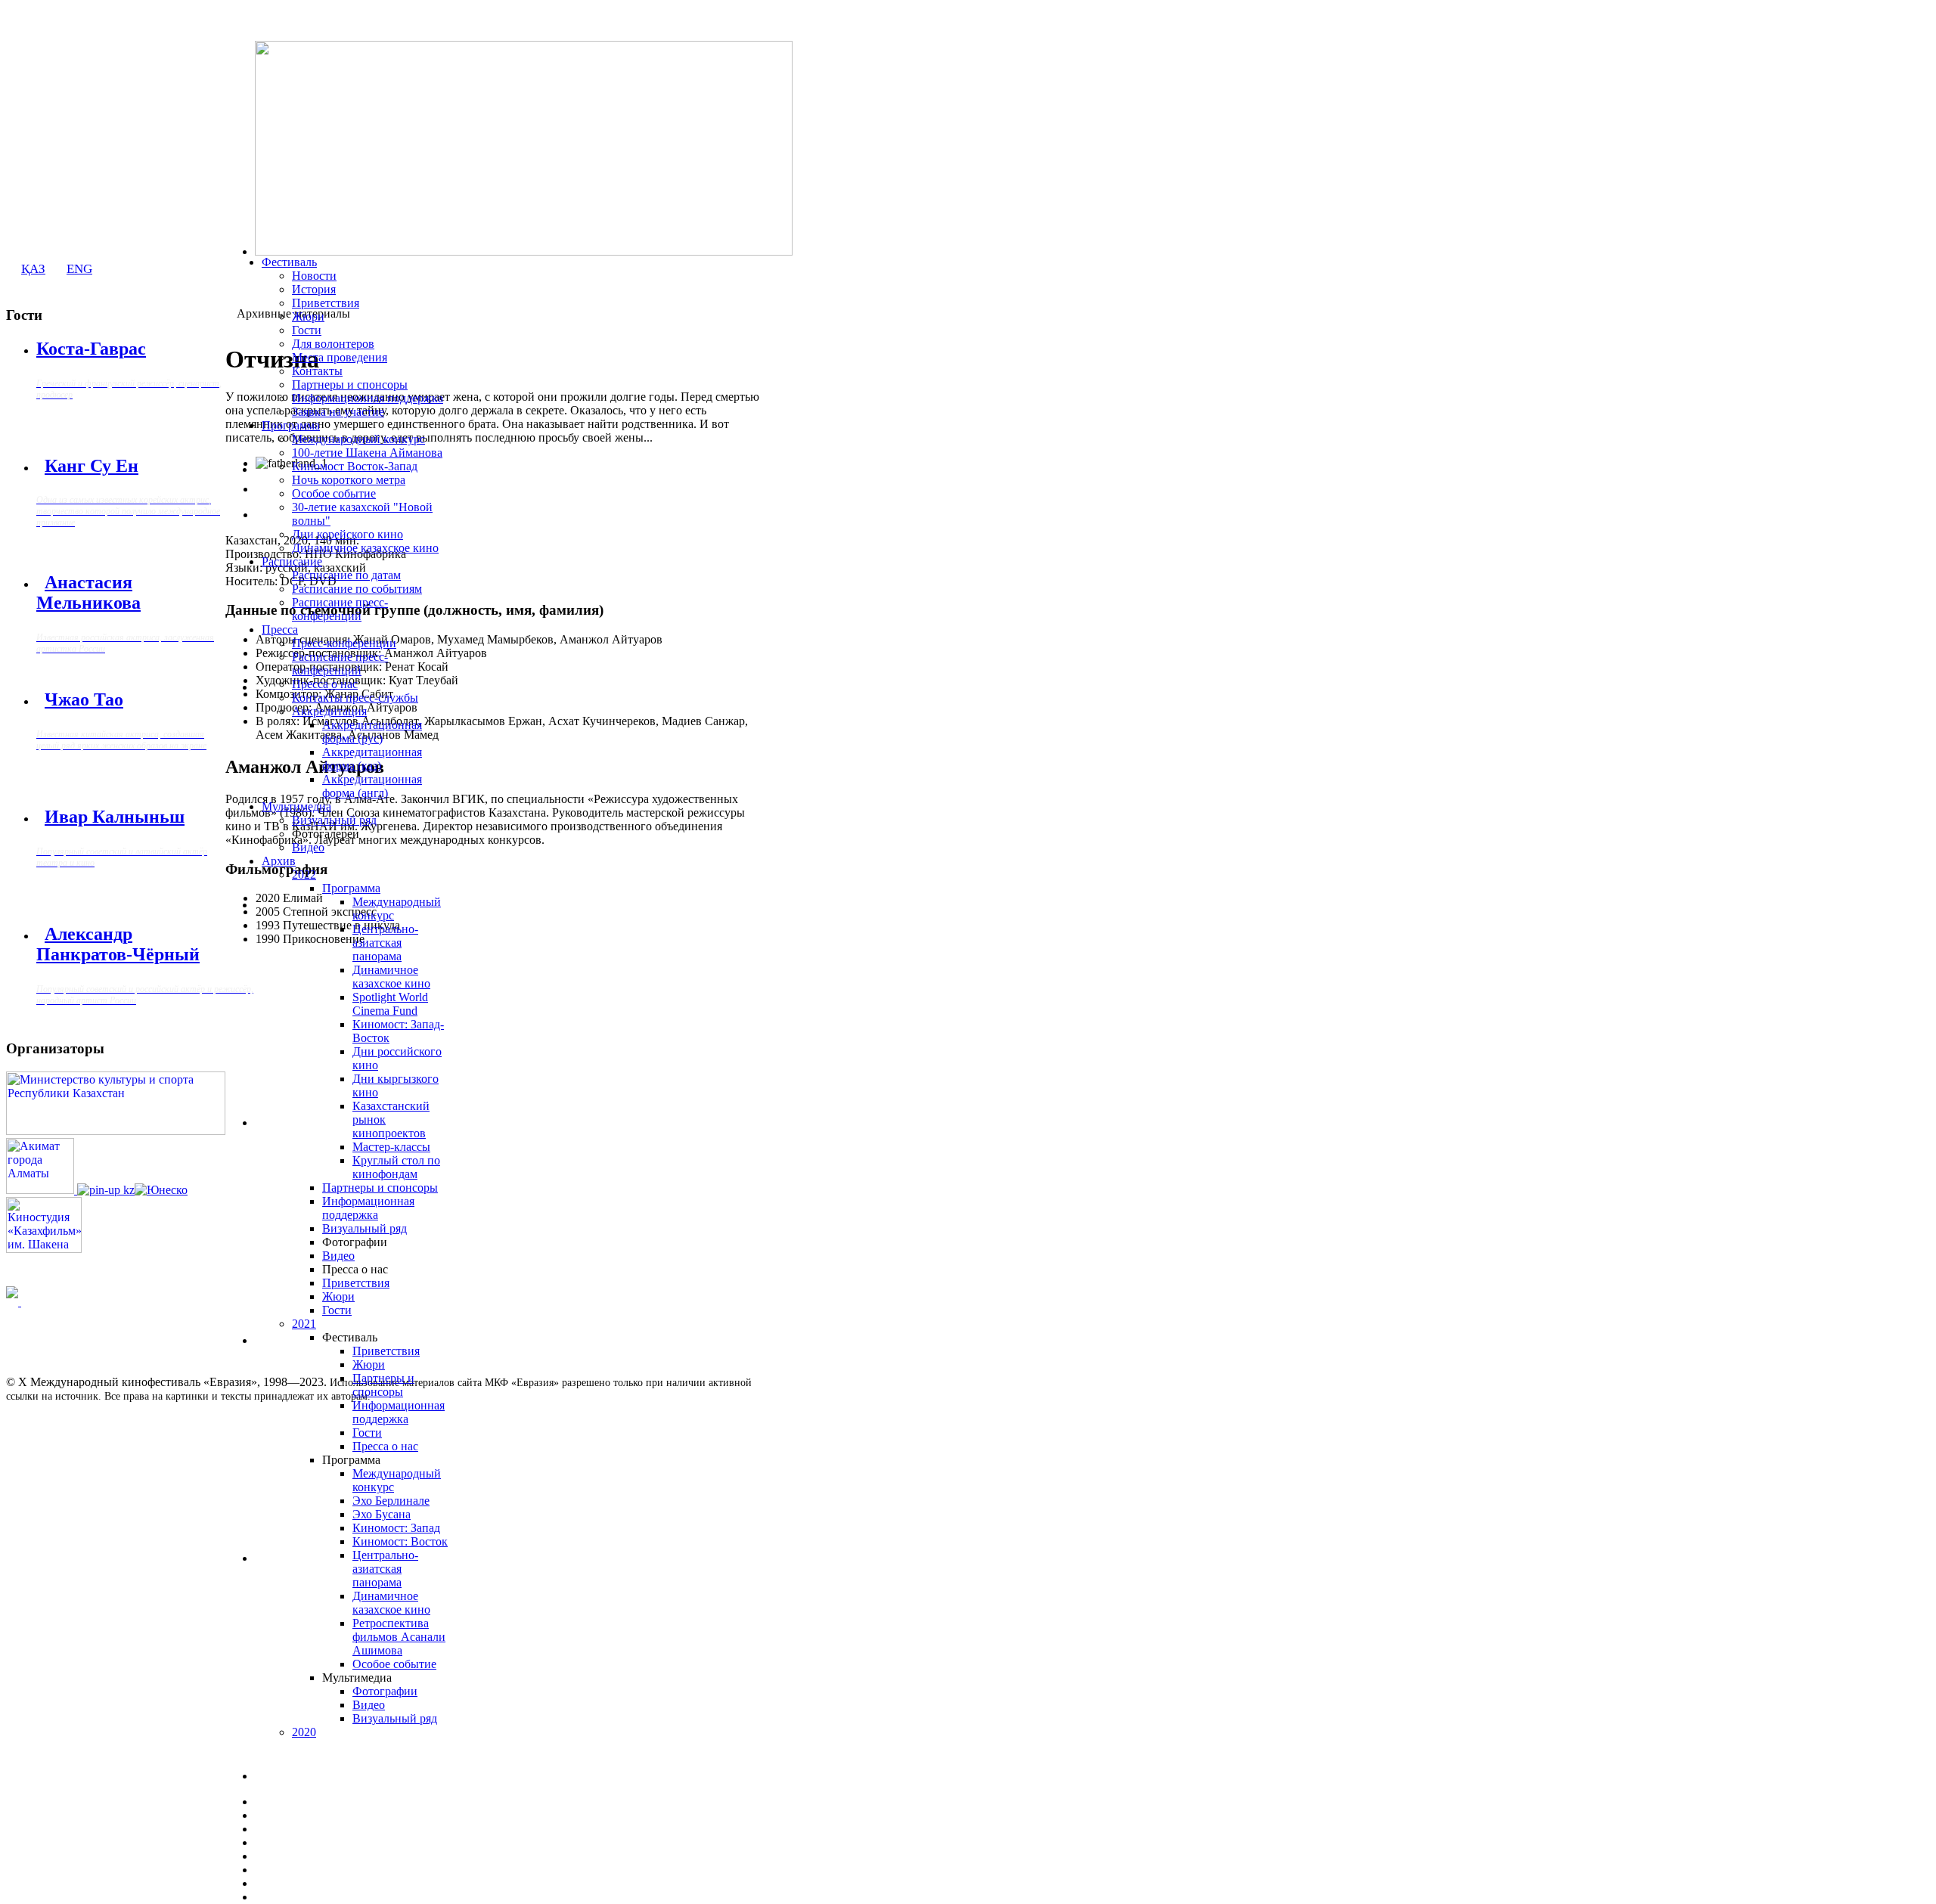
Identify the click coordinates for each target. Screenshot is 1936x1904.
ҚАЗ (33, 269)
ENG (79, 269)
